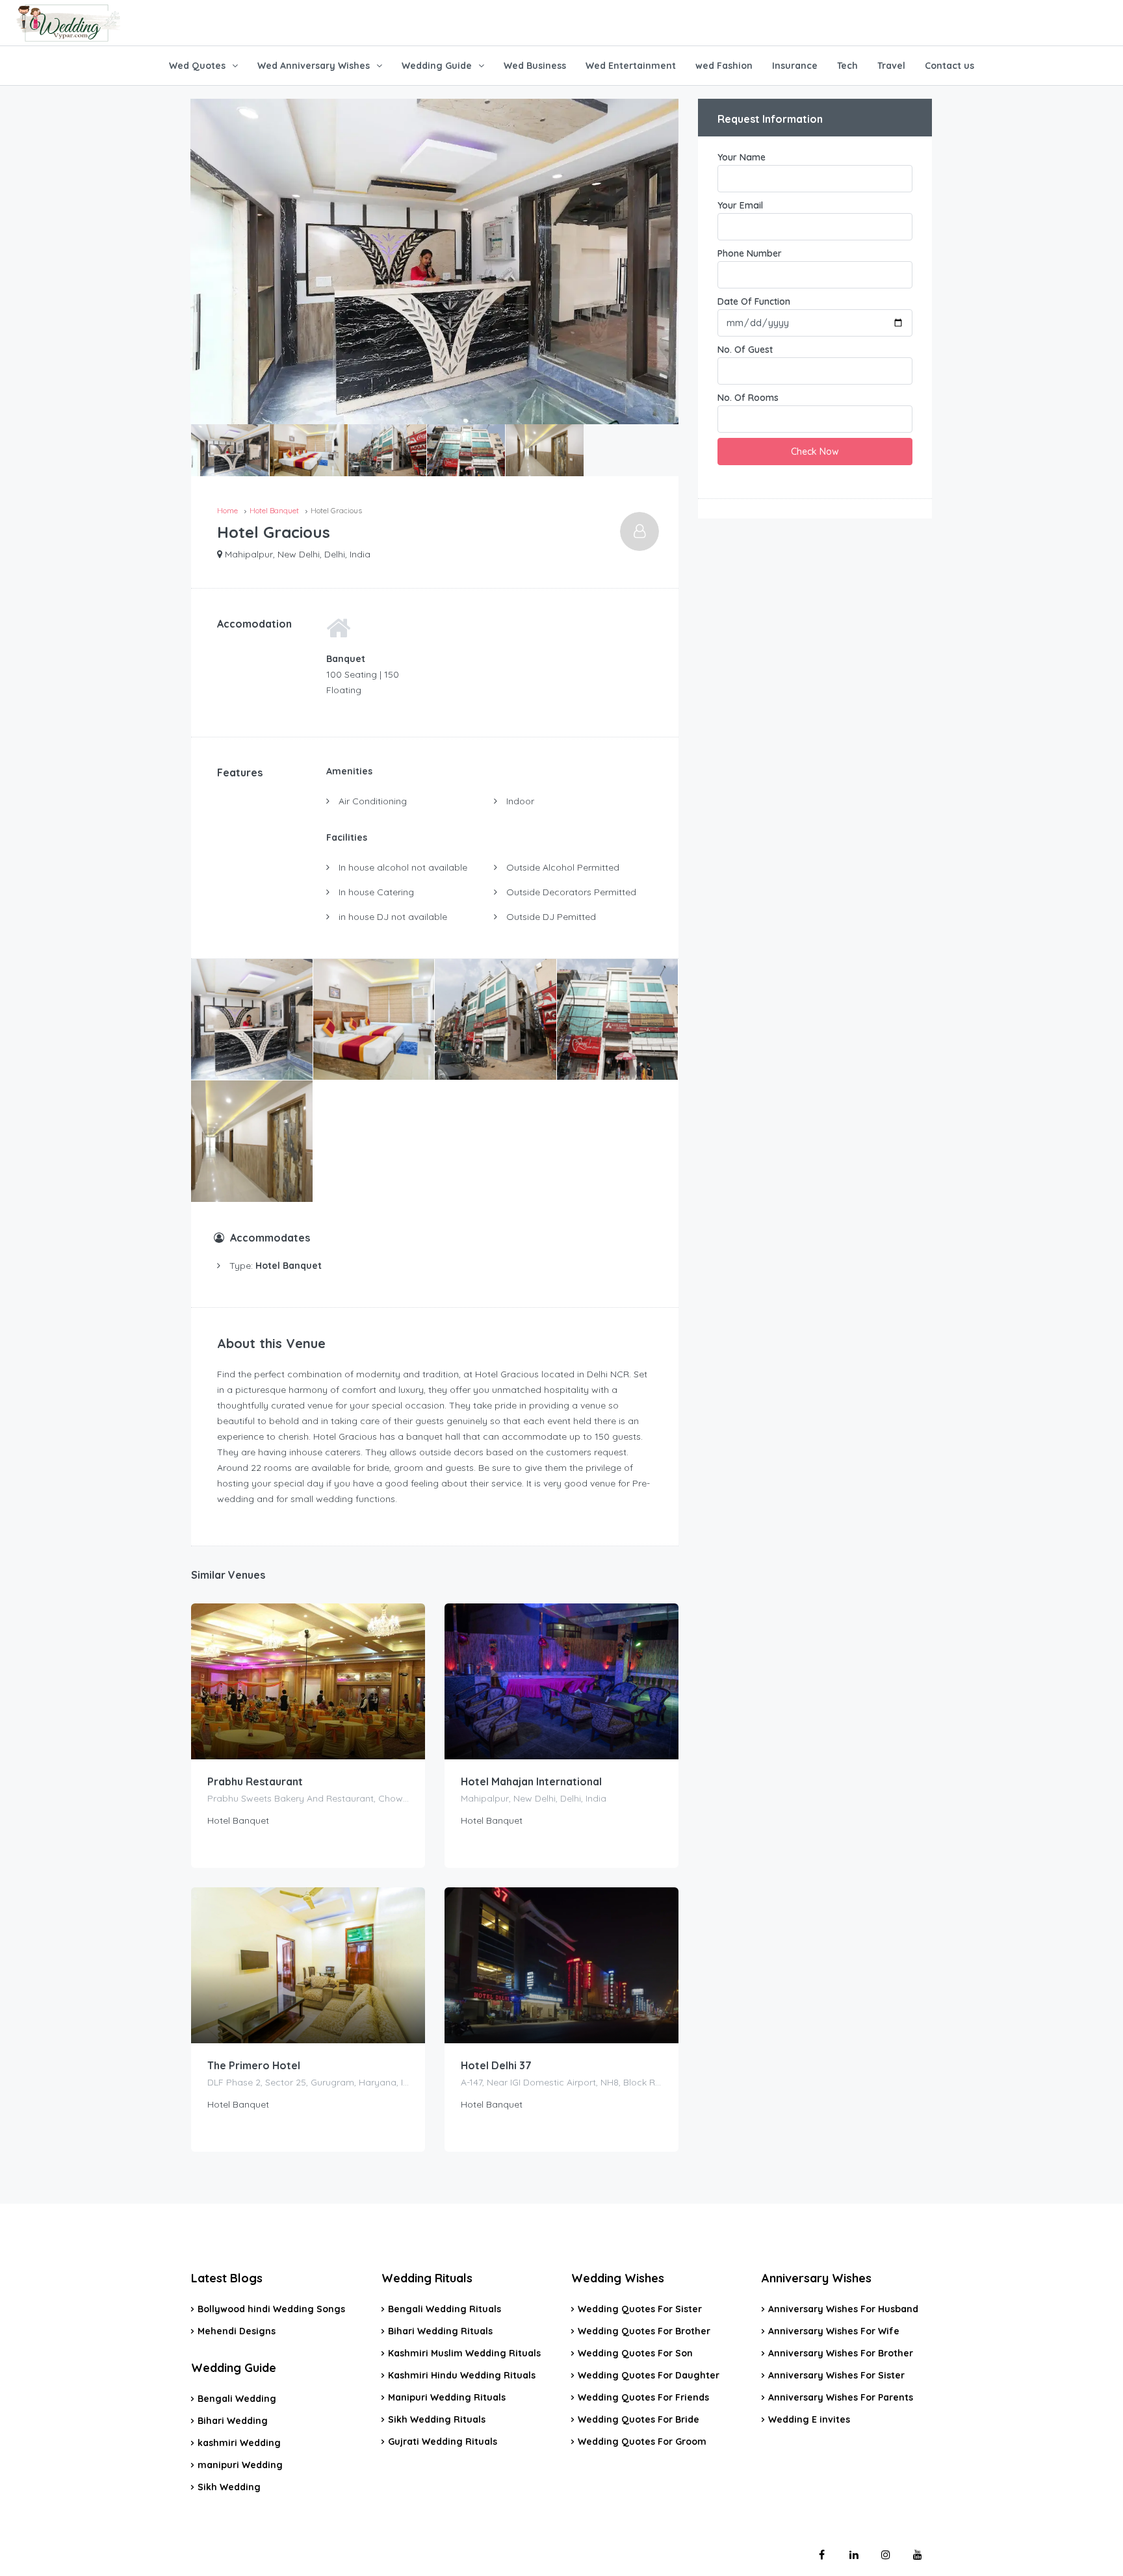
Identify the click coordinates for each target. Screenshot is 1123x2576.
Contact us (949, 66)
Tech (847, 66)
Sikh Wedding (229, 2487)
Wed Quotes (197, 66)
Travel (891, 66)
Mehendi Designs (237, 2331)
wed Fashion (724, 66)
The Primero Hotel (254, 2065)
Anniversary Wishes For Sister (836, 2375)
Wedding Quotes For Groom (642, 2442)
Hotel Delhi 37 (496, 2065)
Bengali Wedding (237, 2399)
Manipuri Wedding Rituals (447, 2397)
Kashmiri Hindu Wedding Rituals (462, 2375)
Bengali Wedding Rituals (445, 2309)
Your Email (740, 205)
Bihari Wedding (233, 2421)
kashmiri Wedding (239, 2443)
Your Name (742, 157)
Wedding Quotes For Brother (644, 2331)
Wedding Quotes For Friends (643, 2397)
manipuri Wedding (240, 2465)
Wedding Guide (437, 66)
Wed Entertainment (631, 66)
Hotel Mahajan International (531, 1781)
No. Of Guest (745, 350)
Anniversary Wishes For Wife (834, 2331)
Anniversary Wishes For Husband (843, 2309)
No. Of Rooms (748, 398)
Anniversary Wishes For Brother (841, 2353)
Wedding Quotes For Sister (640, 2309)
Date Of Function (754, 301)
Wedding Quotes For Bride (639, 2419)
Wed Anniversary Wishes (314, 66)
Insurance (795, 66)
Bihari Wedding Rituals (440, 2331)
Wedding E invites (809, 2419)
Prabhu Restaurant (255, 1781)
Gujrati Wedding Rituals (443, 2442)
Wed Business (535, 66)
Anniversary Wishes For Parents (841, 2397)
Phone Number (750, 253)
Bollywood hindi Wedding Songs (271, 2309)
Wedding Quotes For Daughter (649, 2375)
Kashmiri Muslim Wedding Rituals (464, 2353)
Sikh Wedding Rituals (437, 2419)
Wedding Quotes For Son (635, 2353)
